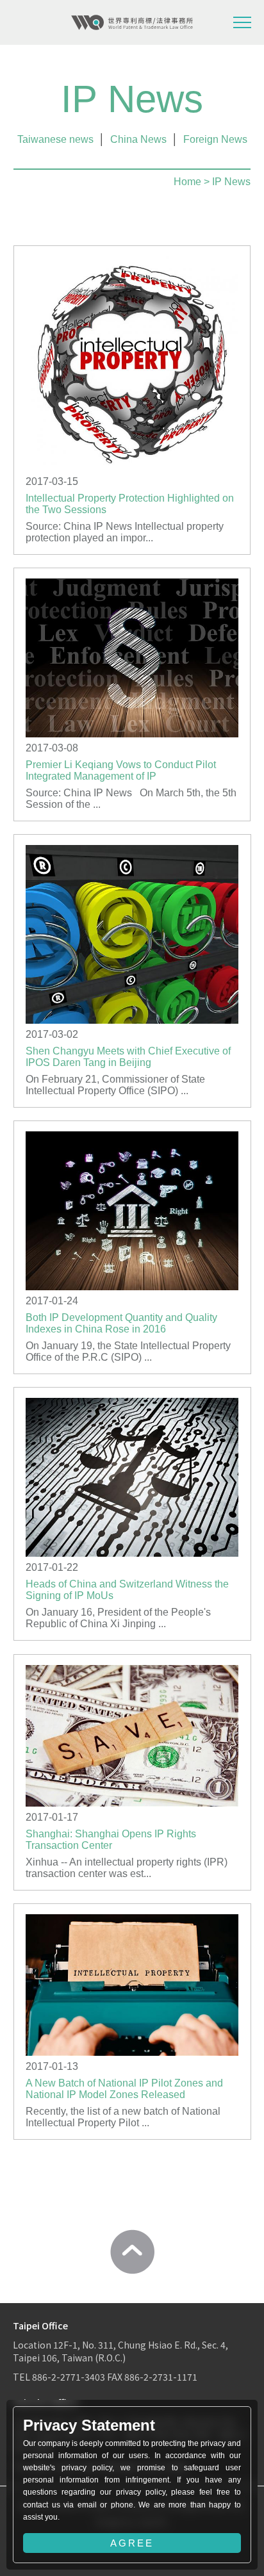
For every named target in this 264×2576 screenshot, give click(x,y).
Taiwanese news (55, 139)
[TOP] (132, 2252)
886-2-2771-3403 (69, 2377)
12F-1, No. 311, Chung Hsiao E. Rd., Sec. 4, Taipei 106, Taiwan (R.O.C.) (120, 2351)
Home (187, 182)
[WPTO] (132, 22)
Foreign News (215, 139)
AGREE (132, 2543)
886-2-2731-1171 (161, 2377)
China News (138, 139)
